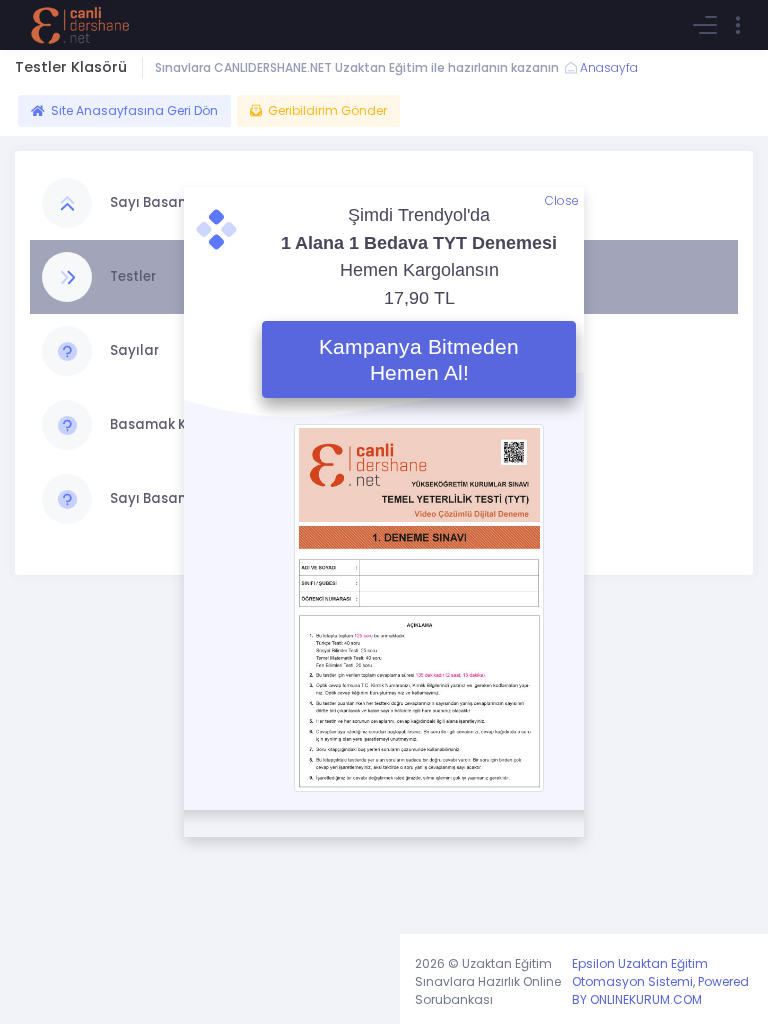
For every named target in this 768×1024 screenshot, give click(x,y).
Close (562, 200)
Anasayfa (607, 67)
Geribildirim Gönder (327, 110)
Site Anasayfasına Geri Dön (134, 110)
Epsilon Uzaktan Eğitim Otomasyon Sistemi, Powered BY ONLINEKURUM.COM (660, 981)
